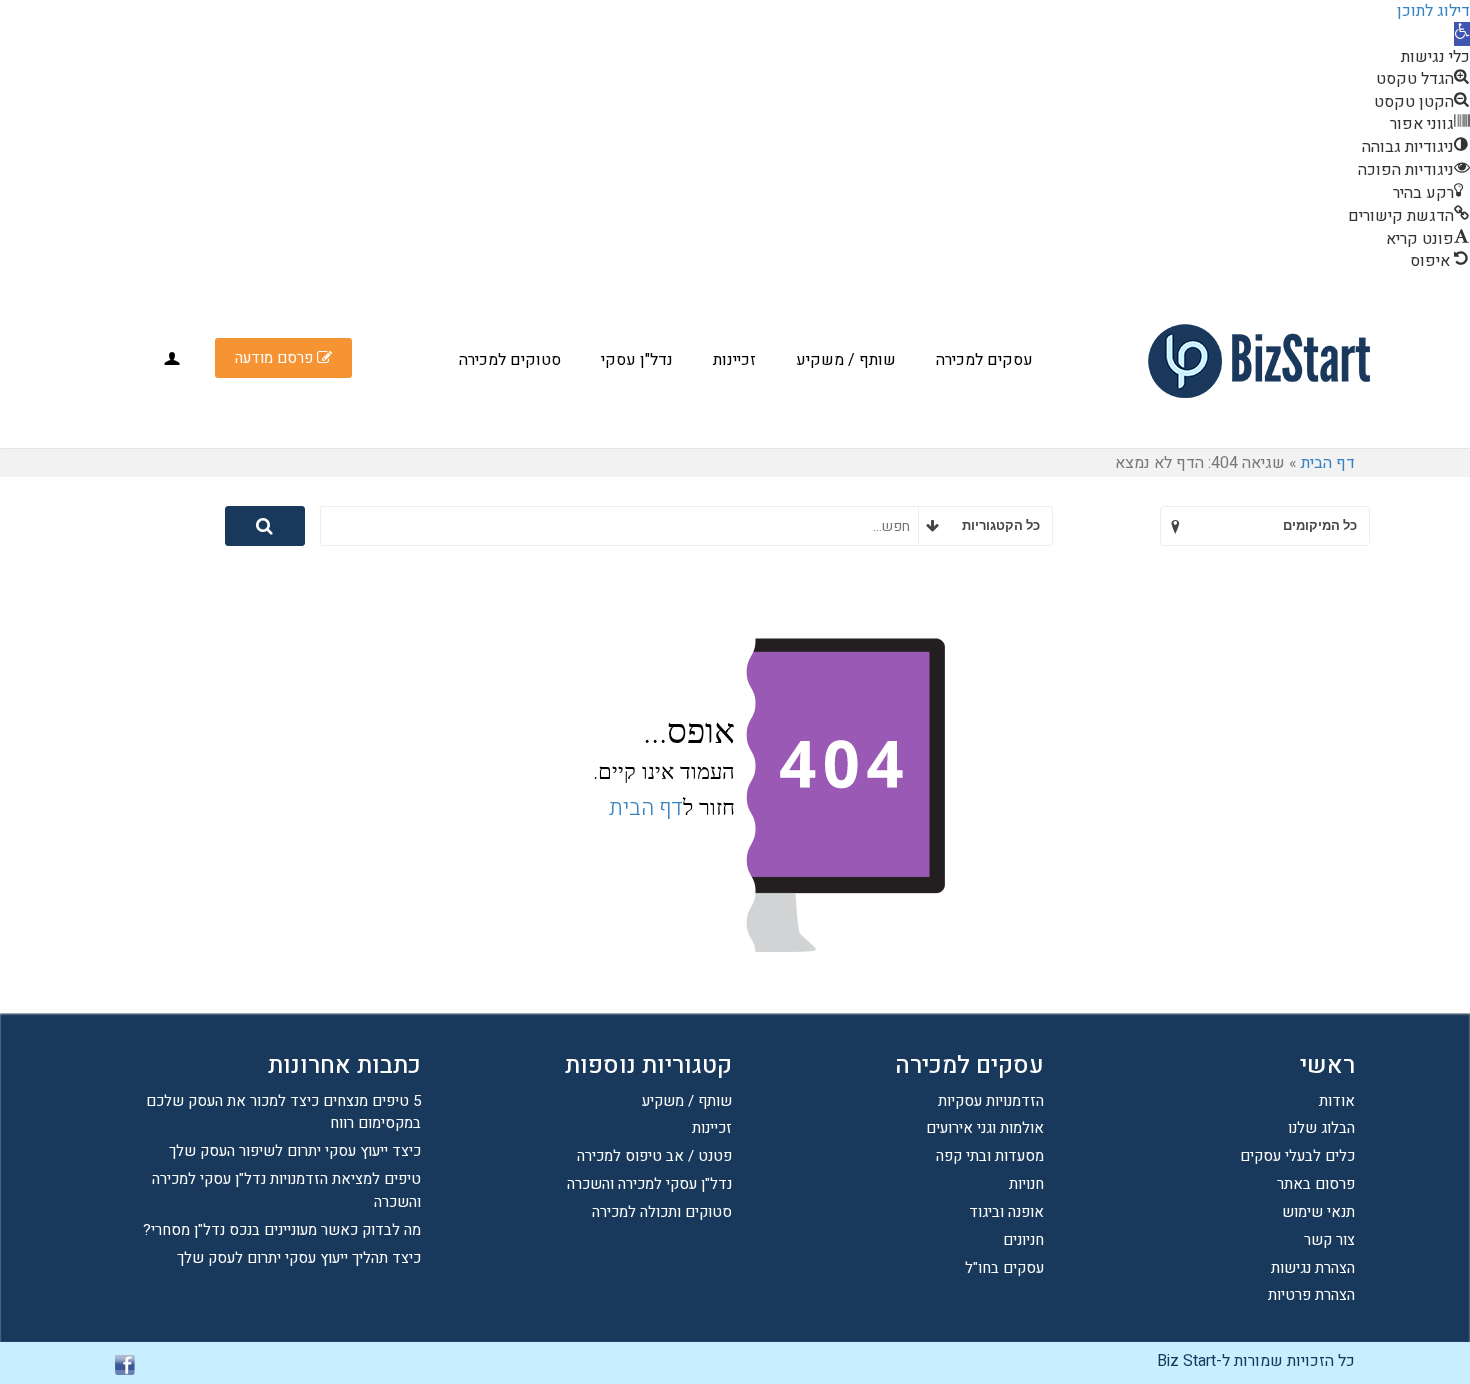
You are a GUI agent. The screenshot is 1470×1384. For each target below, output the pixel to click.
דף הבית (1328, 463)
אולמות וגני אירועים (985, 1128)
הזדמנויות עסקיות (991, 1101)
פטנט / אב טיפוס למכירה (654, 1156)
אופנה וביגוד (1006, 1212)
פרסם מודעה (276, 358)
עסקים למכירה (984, 360)
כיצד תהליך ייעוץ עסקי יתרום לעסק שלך (299, 1258)
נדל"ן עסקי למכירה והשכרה (649, 1184)
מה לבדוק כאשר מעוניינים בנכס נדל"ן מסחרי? (282, 1230)
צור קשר (1329, 1240)
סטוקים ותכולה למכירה (662, 1212)
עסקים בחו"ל (1004, 1268)
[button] (1462, 34)
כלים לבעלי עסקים (1297, 1156)
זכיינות (734, 360)
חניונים (1023, 1240)
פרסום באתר (1316, 1184)
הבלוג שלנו (1321, 1128)
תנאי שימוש (1318, 1212)
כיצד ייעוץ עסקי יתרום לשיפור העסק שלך (295, 1151)
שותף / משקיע (846, 360)
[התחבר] (172, 359)
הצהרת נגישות (1313, 1268)
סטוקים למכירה (510, 360)
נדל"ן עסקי (637, 360)
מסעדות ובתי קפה (990, 1156)
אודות (1337, 1101)
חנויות (1026, 1184)
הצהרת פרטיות (1311, 1295)
